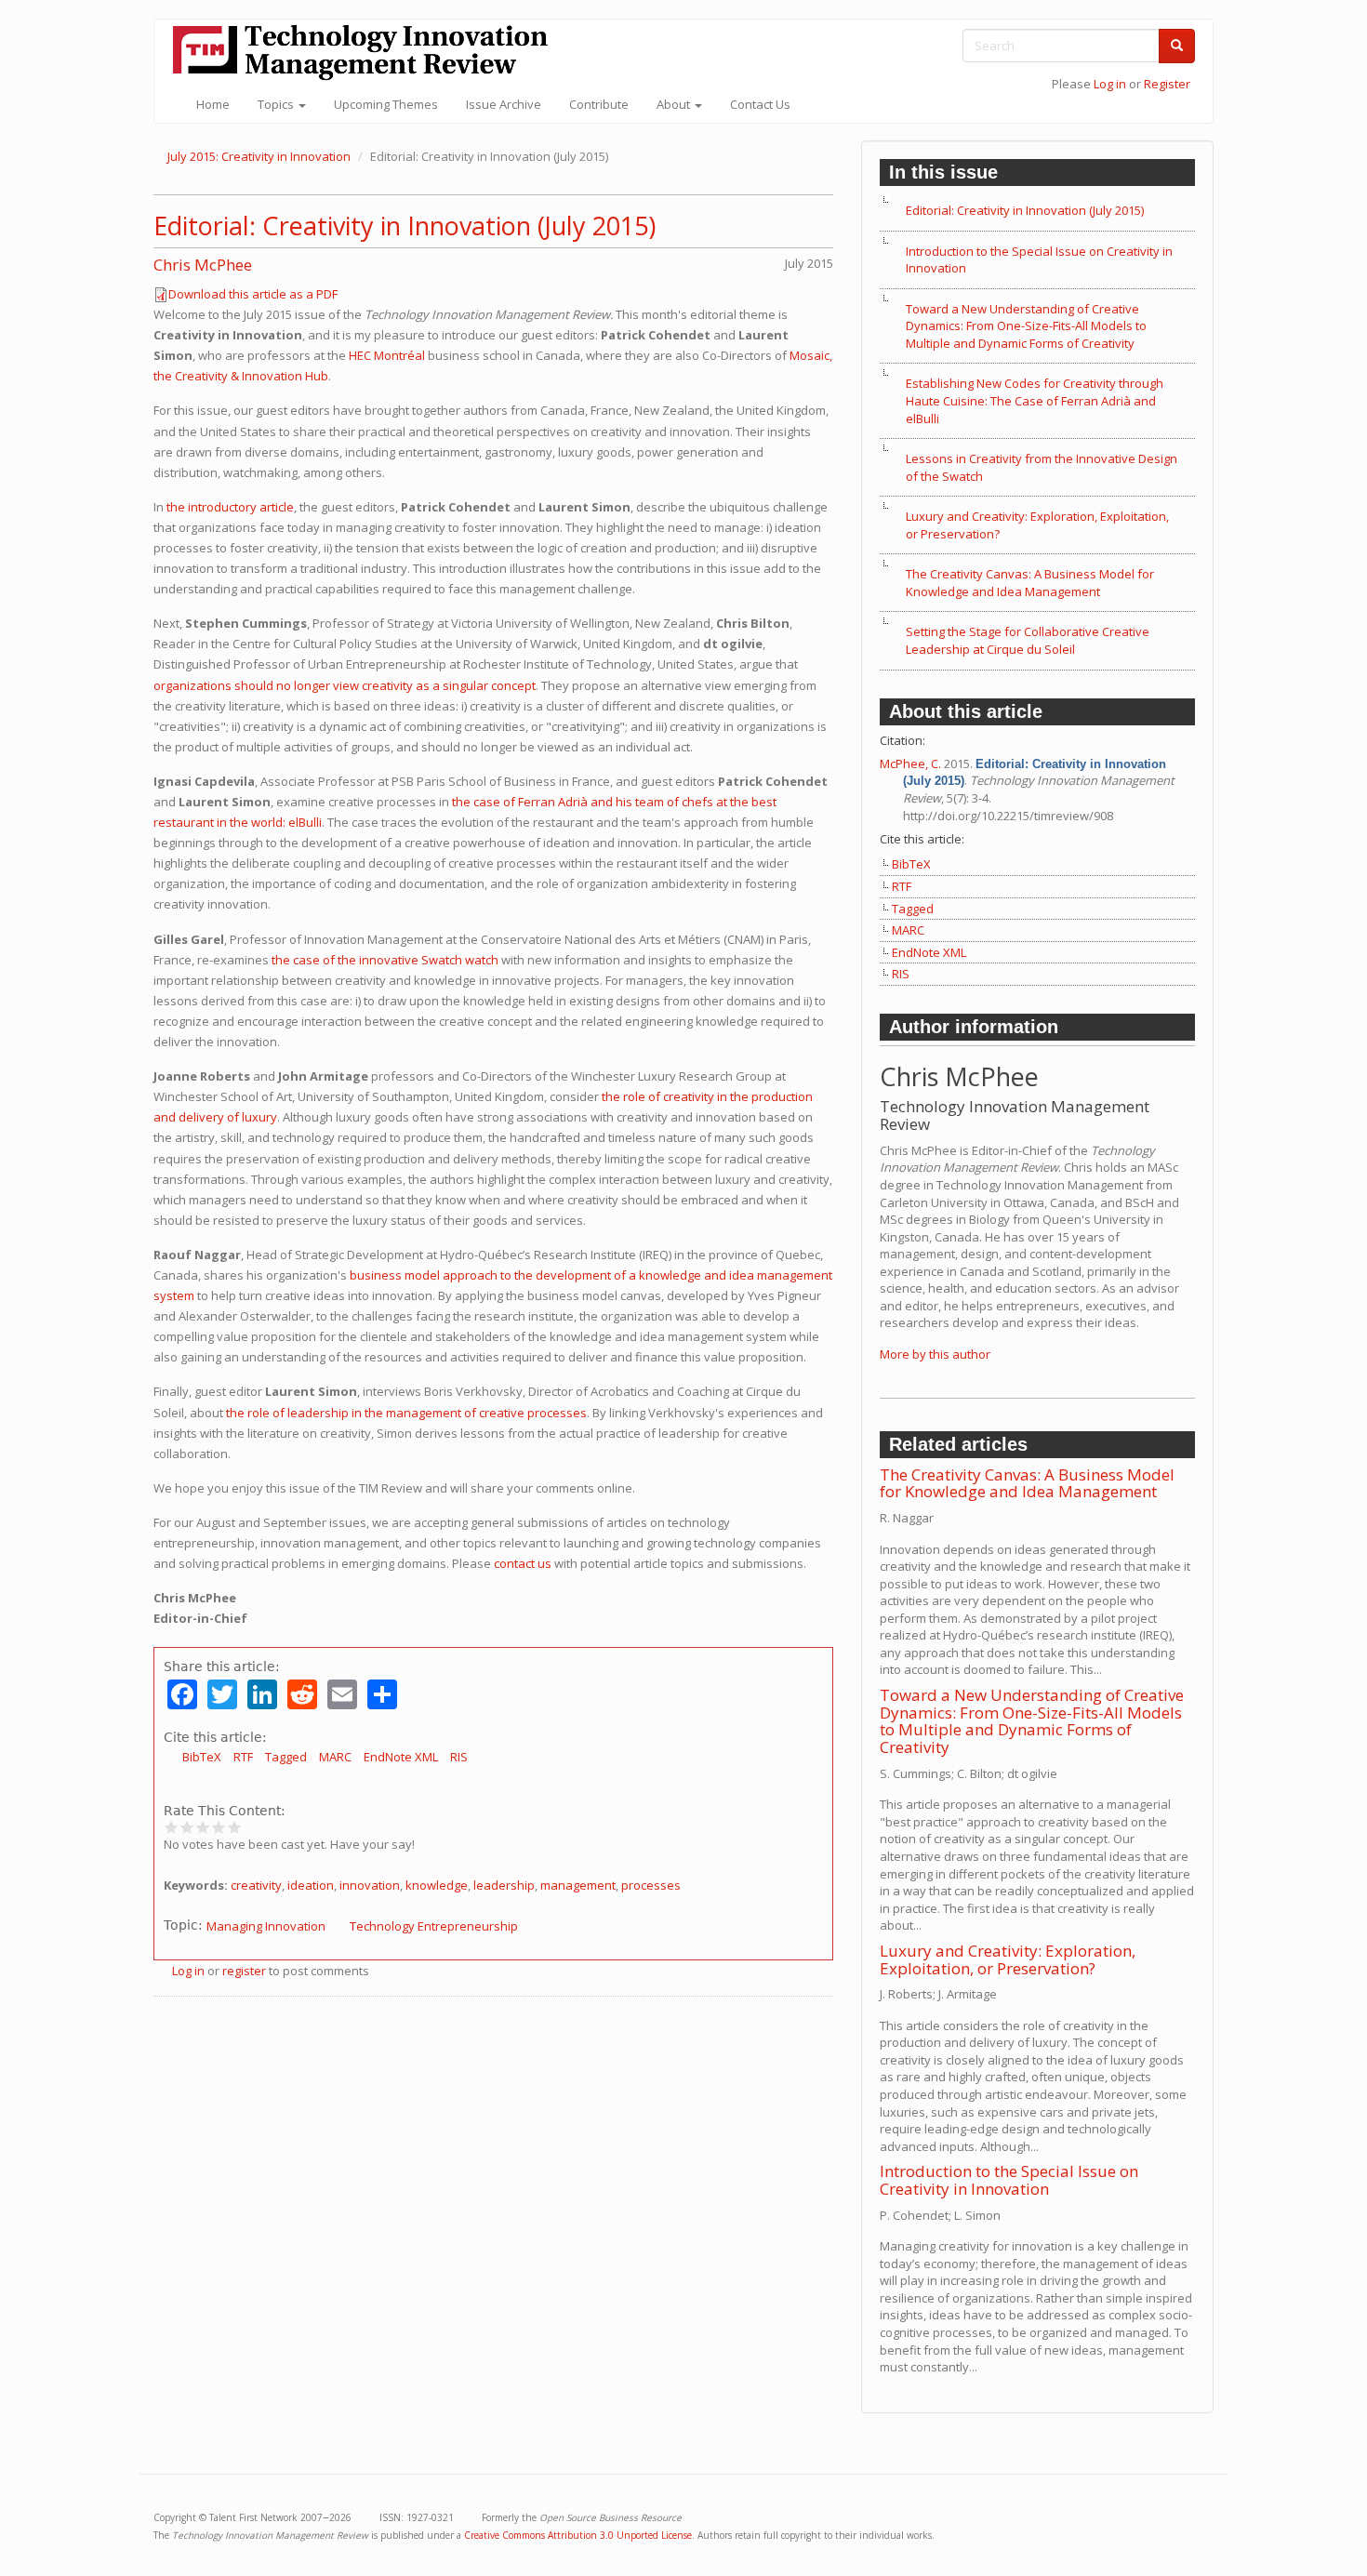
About (675, 104)
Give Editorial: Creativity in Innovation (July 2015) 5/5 (235, 1827)
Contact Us (760, 104)
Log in (1110, 84)
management (578, 1885)
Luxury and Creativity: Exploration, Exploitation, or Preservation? (1037, 525)
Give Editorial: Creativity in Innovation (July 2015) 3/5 (203, 1827)
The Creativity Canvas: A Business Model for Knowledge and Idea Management (1030, 583)
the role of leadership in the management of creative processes (406, 1413)
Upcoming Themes (386, 104)
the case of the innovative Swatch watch (385, 960)
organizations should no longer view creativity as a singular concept (345, 685)
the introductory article (230, 507)
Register (1167, 84)
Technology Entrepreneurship (434, 1926)
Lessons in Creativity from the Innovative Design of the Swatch (1042, 467)
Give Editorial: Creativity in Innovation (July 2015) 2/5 (187, 1827)
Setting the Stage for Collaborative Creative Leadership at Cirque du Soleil (1028, 640)
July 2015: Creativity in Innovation (259, 156)
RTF (243, 1757)
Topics (277, 104)
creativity (256, 1885)
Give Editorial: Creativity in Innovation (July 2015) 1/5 (172, 1827)
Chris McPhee (203, 265)
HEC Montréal (387, 355)
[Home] (367, 53)
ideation (311, 1885)
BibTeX (202, 1757)
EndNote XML (401, 1757)
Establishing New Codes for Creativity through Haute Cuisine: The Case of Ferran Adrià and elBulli (1035, 400)
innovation (370, 1885)
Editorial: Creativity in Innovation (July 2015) (405, 226)
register (244, 1971)
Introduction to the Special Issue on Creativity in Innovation (1039, 260)
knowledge (437, 1885)
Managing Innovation (266, 1926)
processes (651, 1885)
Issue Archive (504, 104)
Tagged (286, 1757)
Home (213, 104)
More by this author (935, 1354)
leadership (504, 1885)
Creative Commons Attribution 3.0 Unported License (578, 2535)
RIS (459, 1757)
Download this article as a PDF (253, 294)
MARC (335, 1757)
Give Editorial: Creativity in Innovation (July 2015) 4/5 (219, 1827)
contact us (523, 1563)
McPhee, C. (910, 764)
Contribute (599, 104)
